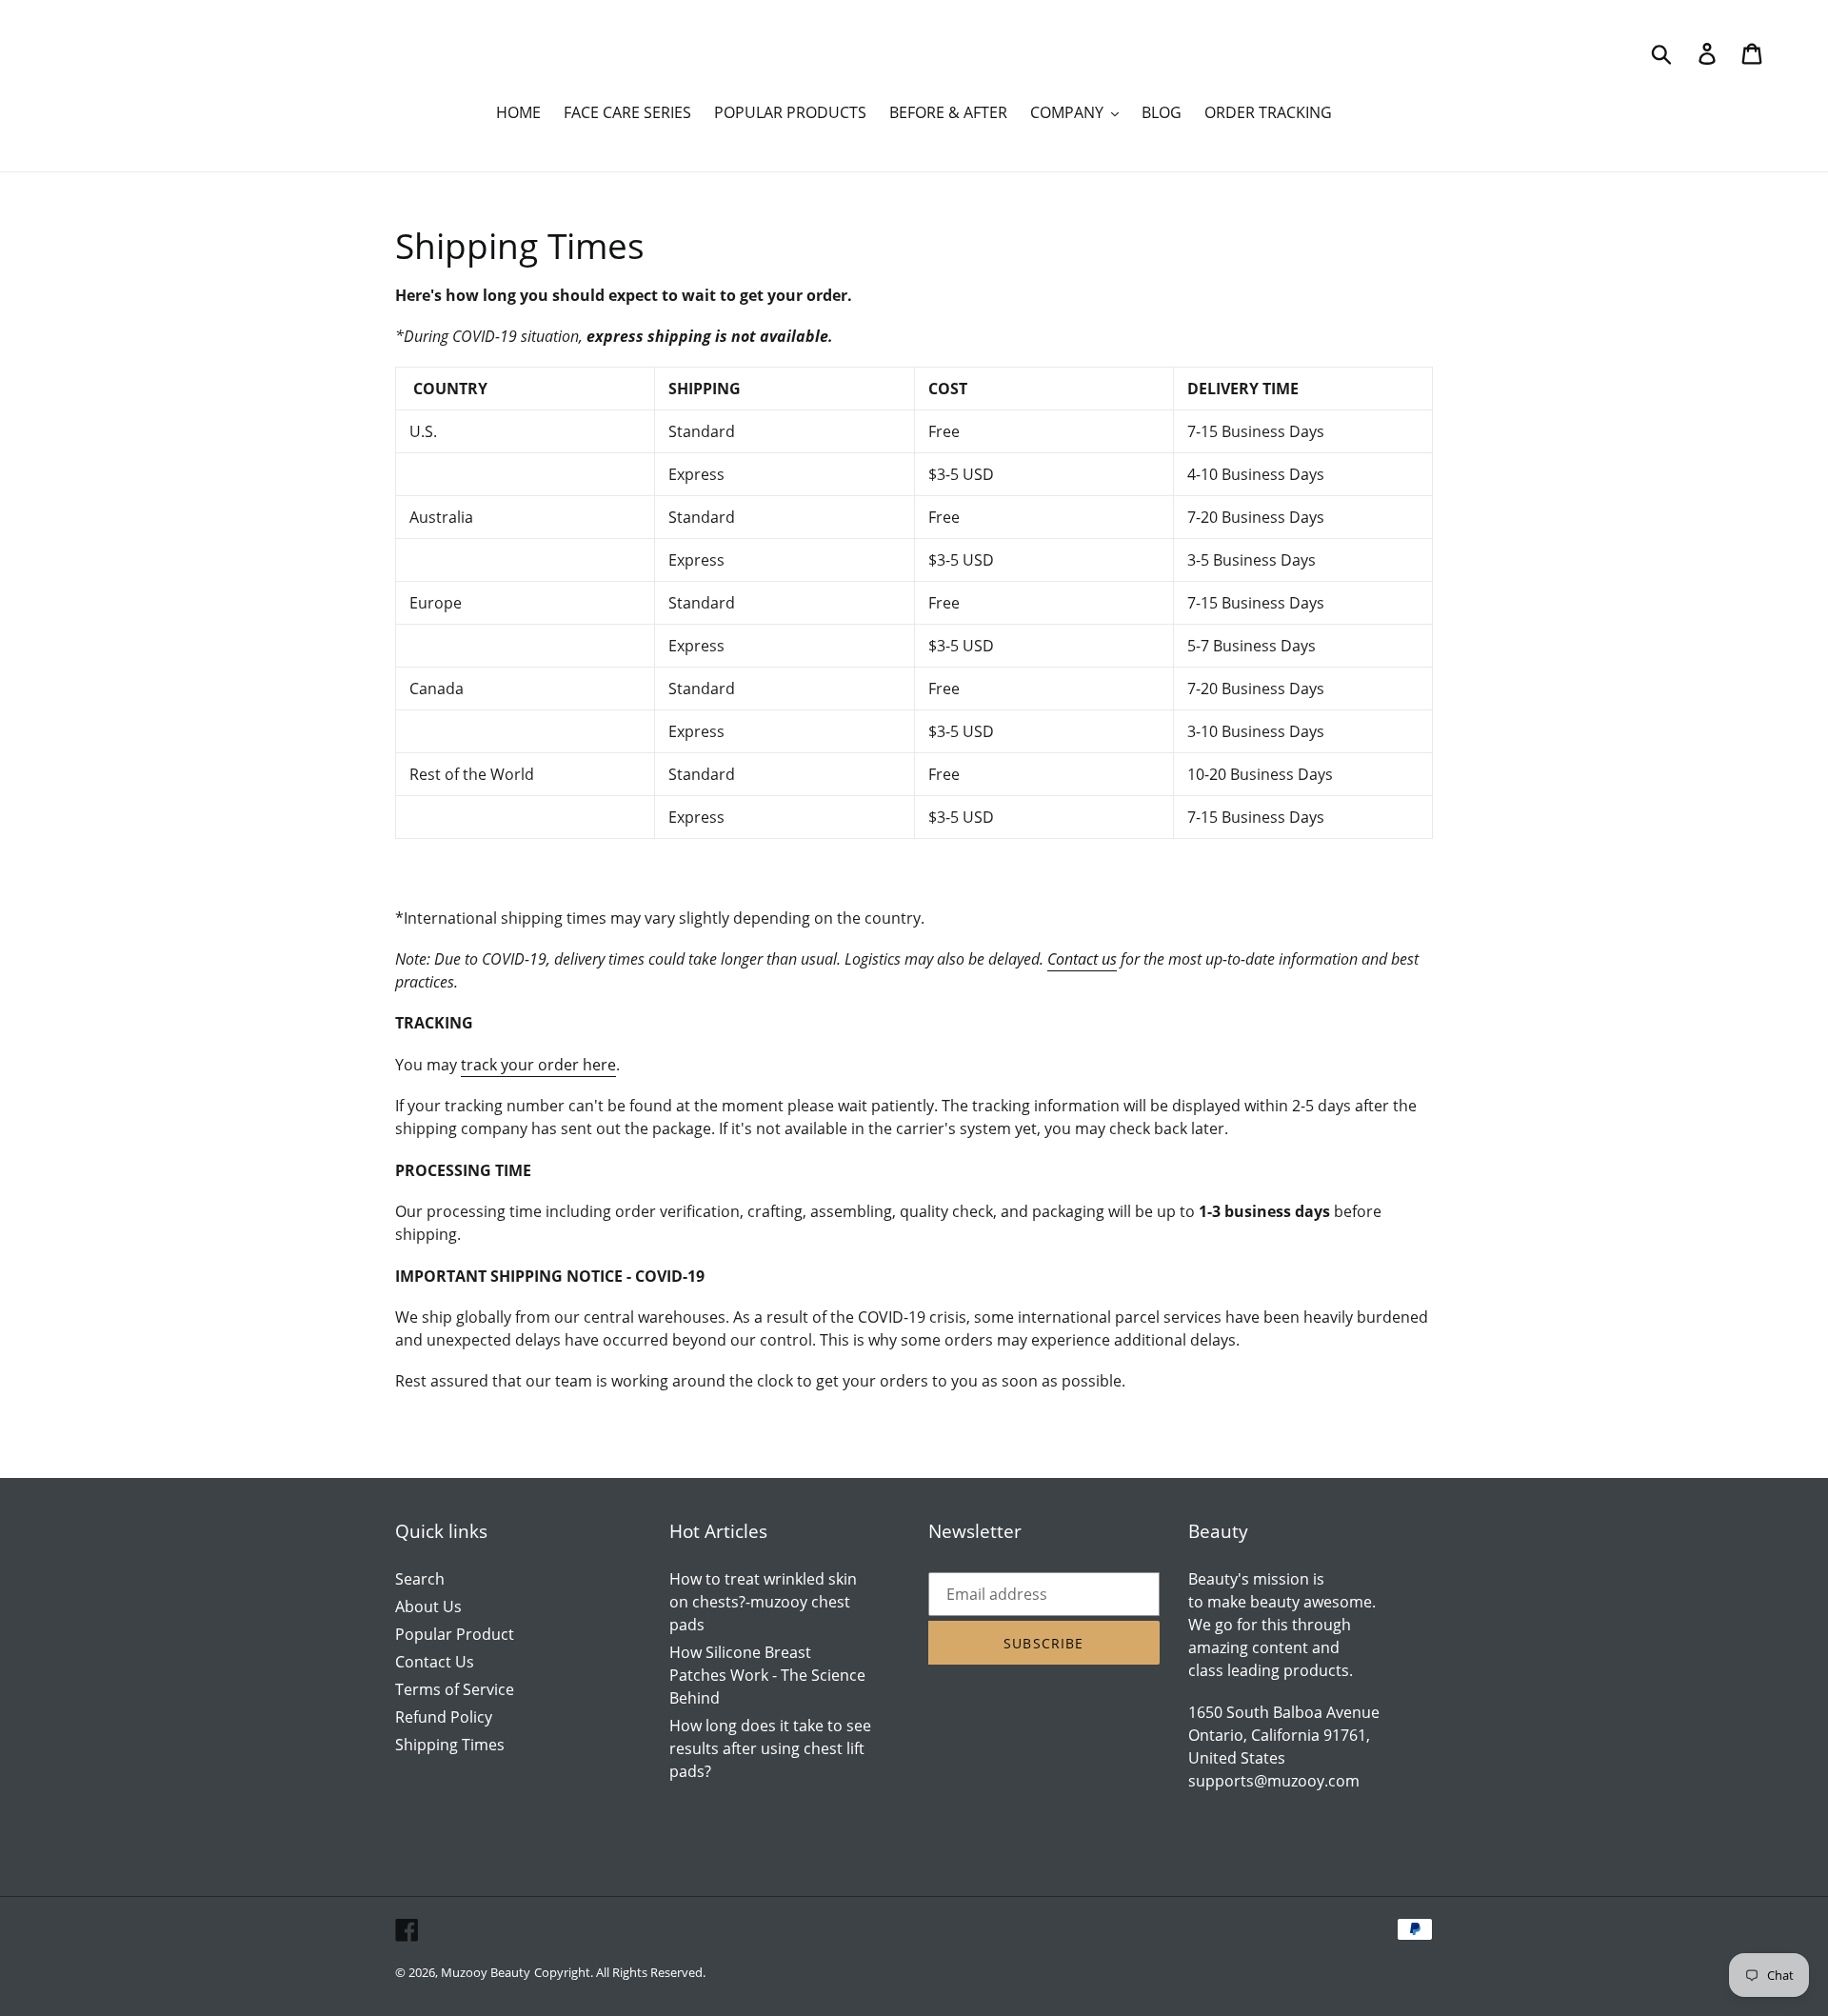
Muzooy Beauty (486, 1972)
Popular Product (455, 1634)
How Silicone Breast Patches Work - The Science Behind (767, 1675)
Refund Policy (444, 1717)
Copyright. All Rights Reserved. (620, 1972)
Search (420, 1579)
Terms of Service (455, 1689)
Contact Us (435, 1662)
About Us (428, 1607)
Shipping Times (450, 1745)
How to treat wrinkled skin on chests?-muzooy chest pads (763, 1602)
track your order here (538, 1065)
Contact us (1082, 959)
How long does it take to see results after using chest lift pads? (770, 1748)
